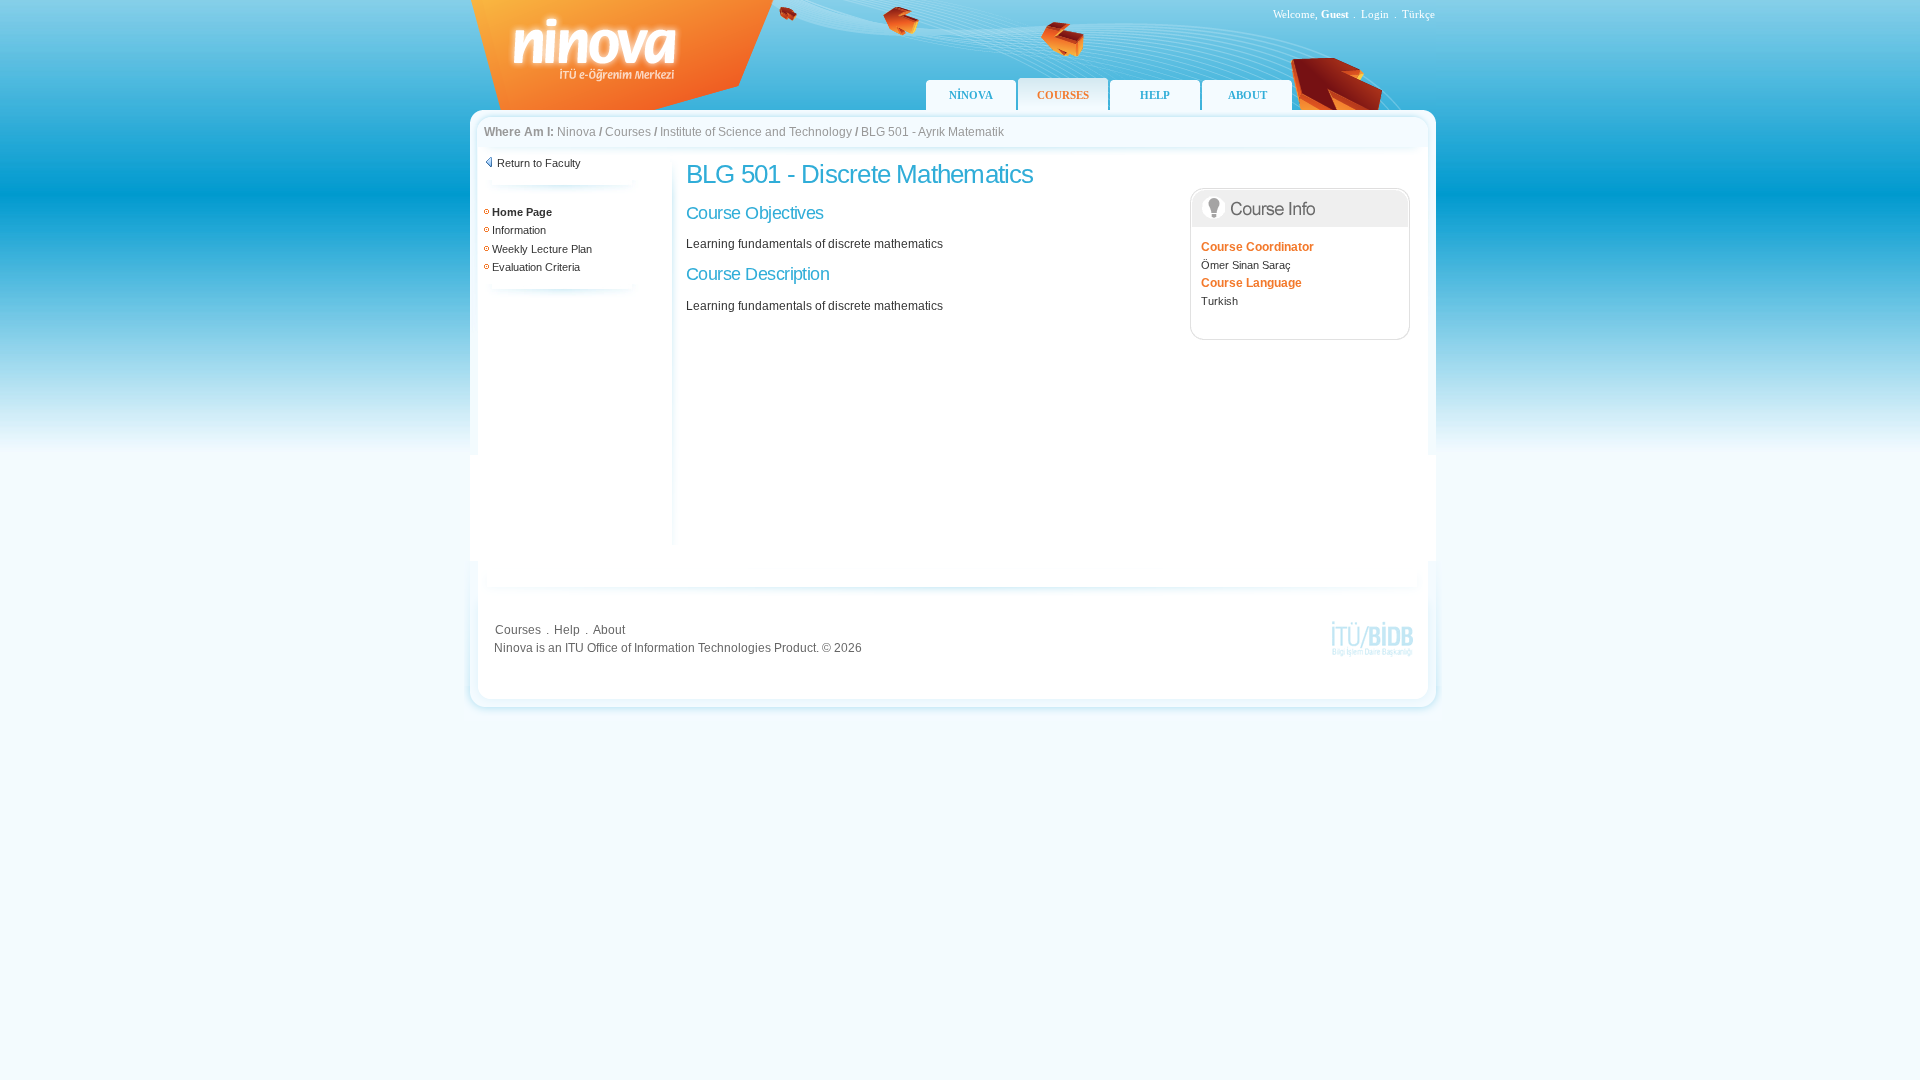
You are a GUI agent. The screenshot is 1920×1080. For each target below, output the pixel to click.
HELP (1155, 95)
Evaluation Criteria (536, 267)
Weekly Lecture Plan (542, 249)
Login (1375, 14)
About (609, 630)
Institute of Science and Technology (756, 132)
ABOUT (1247, 95)
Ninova (576, 132)
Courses (628, 132)
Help (567, 630)
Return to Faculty (539, 163)
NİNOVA (971, 95)
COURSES (1063, 95)
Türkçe (1418, 14)
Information (519, 230)
